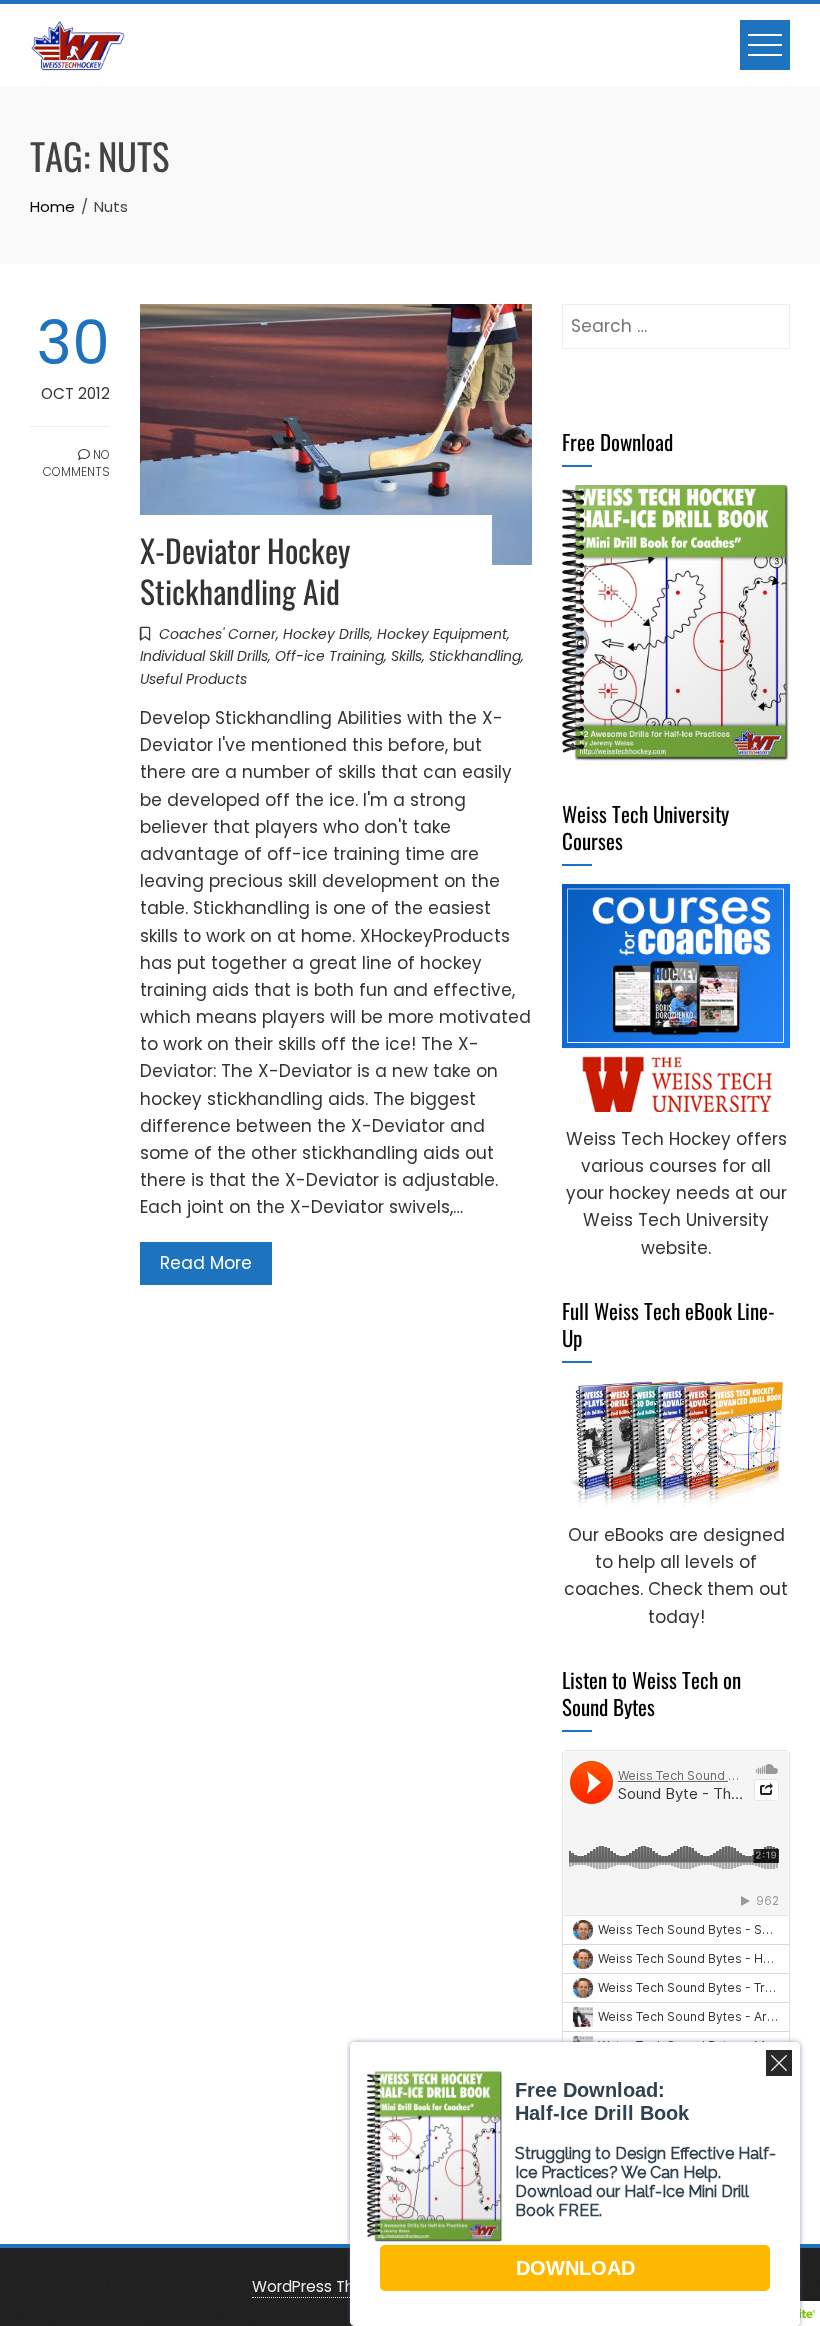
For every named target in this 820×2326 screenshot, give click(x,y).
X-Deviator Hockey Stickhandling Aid (245, 570)
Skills (406, 656)
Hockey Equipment (442, 634)
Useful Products (193, 679)
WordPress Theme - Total (348, 2286)
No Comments (76, 463)
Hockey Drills (326, 634)
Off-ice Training (329, 656)
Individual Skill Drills (204, 656)
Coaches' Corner (217, 634)
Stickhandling (475, 656)
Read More (206, 1263)
